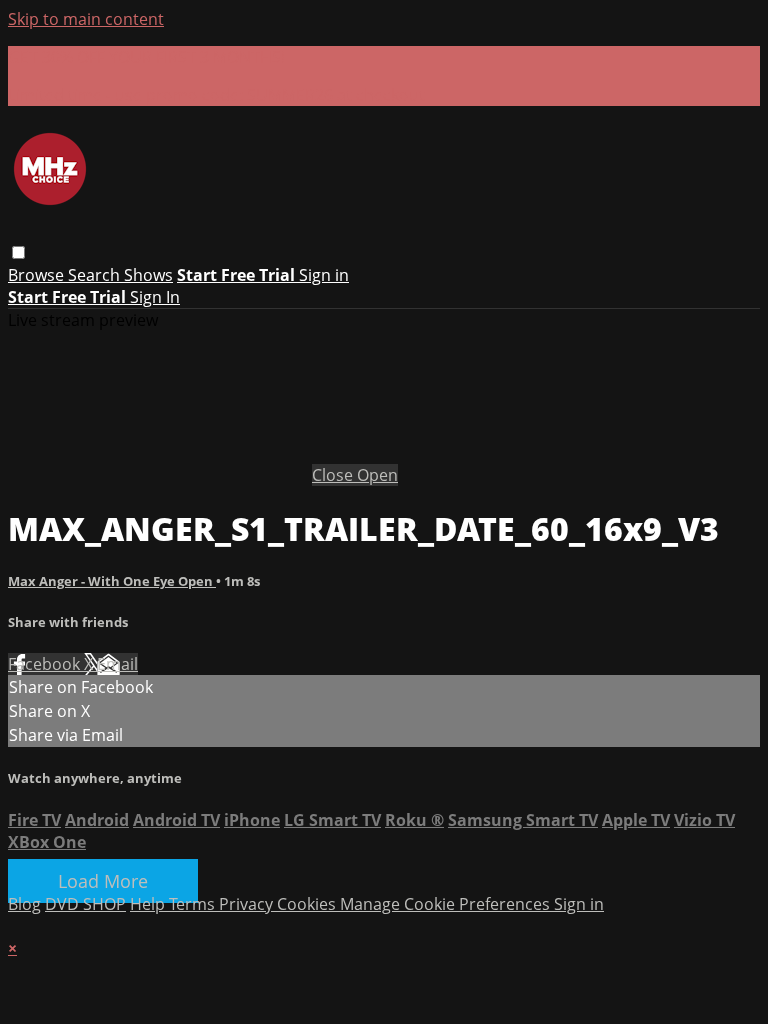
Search (96, 275)
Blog (24, 904)
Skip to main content (86, 19)
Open (377, 475)
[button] (18, 252)
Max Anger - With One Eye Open (112, 581)
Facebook (46, 664)
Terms (194, 904)
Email (117, 664)
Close (334, 475)
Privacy (248, 904)
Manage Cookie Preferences (447, 904)
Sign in (324, 275)
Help (149, 904)
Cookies (308, 904)
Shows (148, 275)
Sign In (155, 297)
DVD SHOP (85, 904)
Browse (38, 275)
